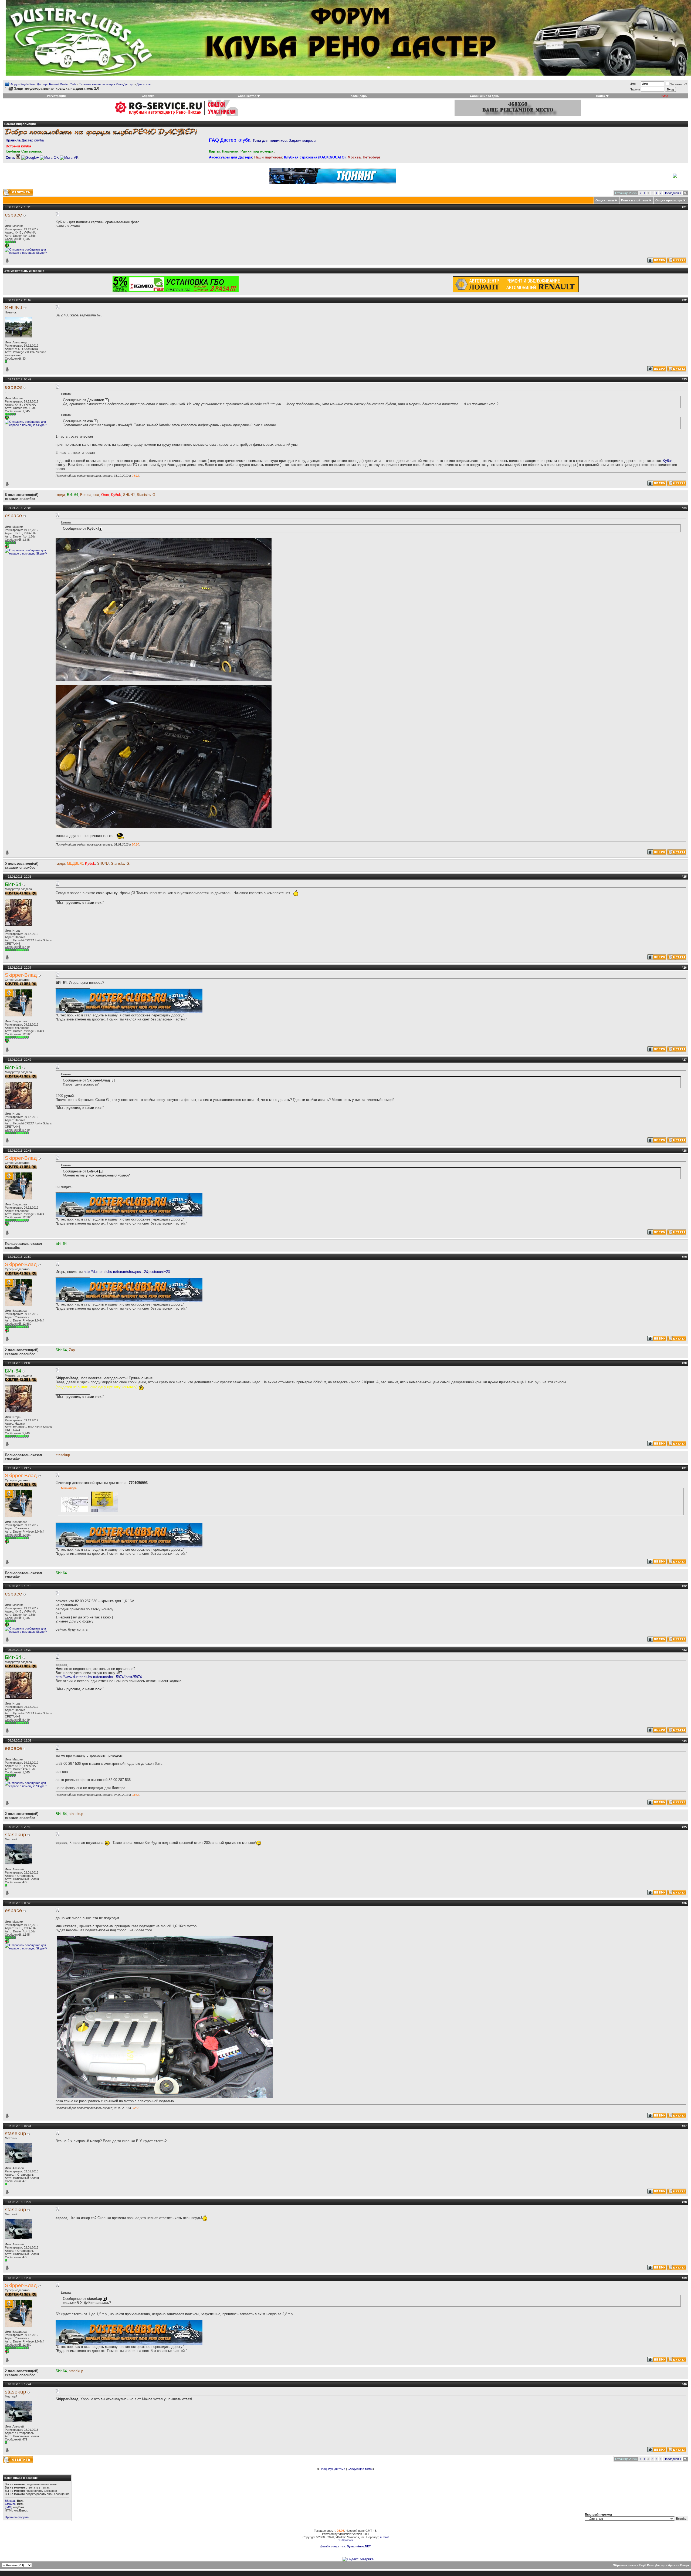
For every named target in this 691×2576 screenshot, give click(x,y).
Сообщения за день (485, 96)
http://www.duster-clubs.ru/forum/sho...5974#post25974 (99, 1677)
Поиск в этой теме (635, 200)
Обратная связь (624, 2565)
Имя (633, 84)
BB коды (11, 2501)
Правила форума (17, 2517)
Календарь (359, 96)
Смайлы (11, 2504)
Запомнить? (679, 84)
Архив (673, 2565)
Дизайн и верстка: (333, 2546)
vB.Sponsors (346, 2540)
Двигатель (144, 84)
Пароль (635, 89)
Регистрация (56, 96)
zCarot (384, 2537)
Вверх (685, 2565)
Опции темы (605, 200)
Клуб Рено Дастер (652, 2565)
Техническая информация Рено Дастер (106, 84)
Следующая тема (360, 2469)
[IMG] (9, 2507)
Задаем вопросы (284, 141)
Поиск (601, 96)
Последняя (673, 193)
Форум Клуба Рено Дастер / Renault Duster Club (43, 84)
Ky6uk (668, 461)
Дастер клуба (25, 140)
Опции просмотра (669, 200)
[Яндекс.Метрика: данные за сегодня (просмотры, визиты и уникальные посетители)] (358, 2559)
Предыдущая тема (332, 2469)
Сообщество (247, 96)
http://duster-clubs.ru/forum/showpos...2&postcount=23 (127, 1272)
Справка (148, 96)
